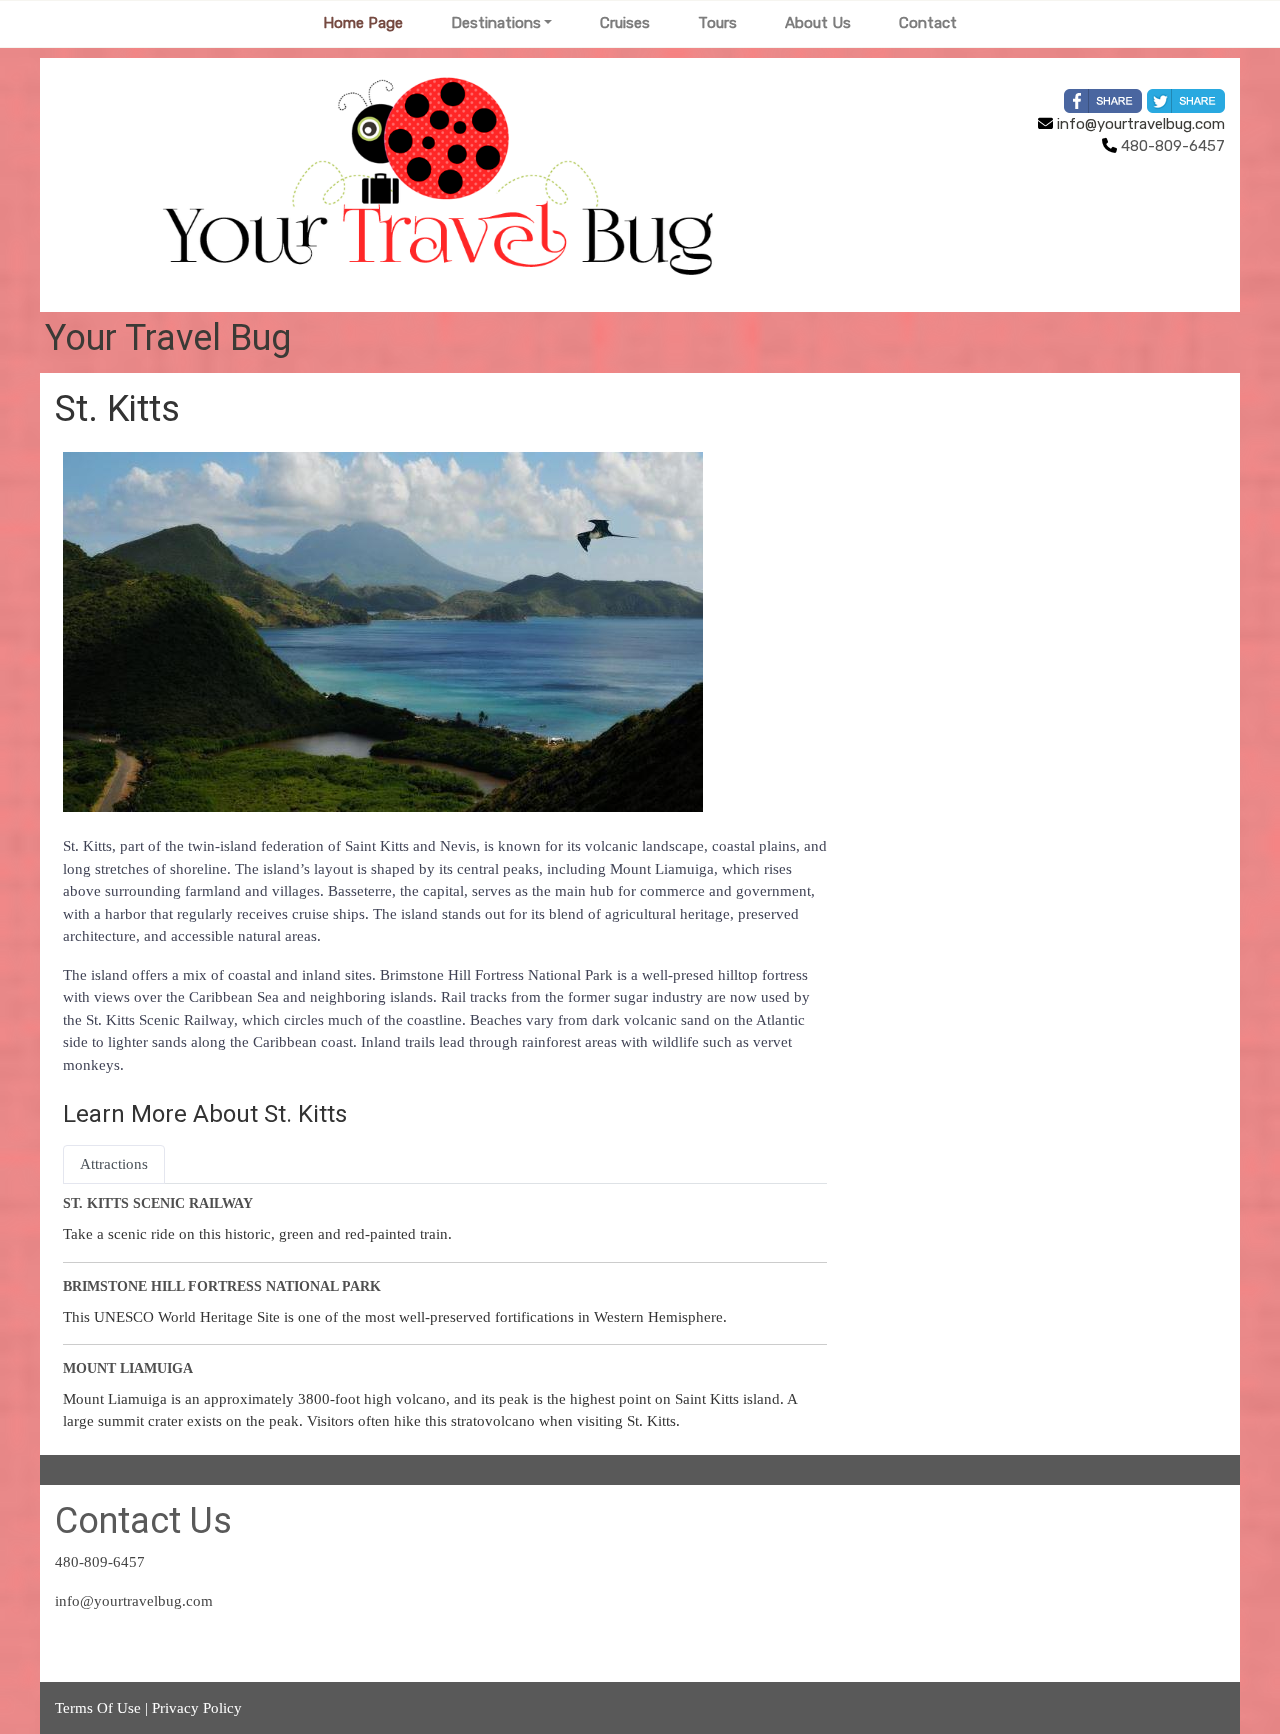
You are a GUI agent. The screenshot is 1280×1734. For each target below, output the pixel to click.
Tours (717, 23)
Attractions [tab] (114, 1164)
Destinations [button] (496, 23)
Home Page (363, 23)
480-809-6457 (100, 1562)
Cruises (625, 23)
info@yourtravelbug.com (1139, 124)
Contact (928, 23)
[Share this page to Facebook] (1103, 101)
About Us (818, 23)
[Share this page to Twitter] (1186, 101)
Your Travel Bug (168, 338)
